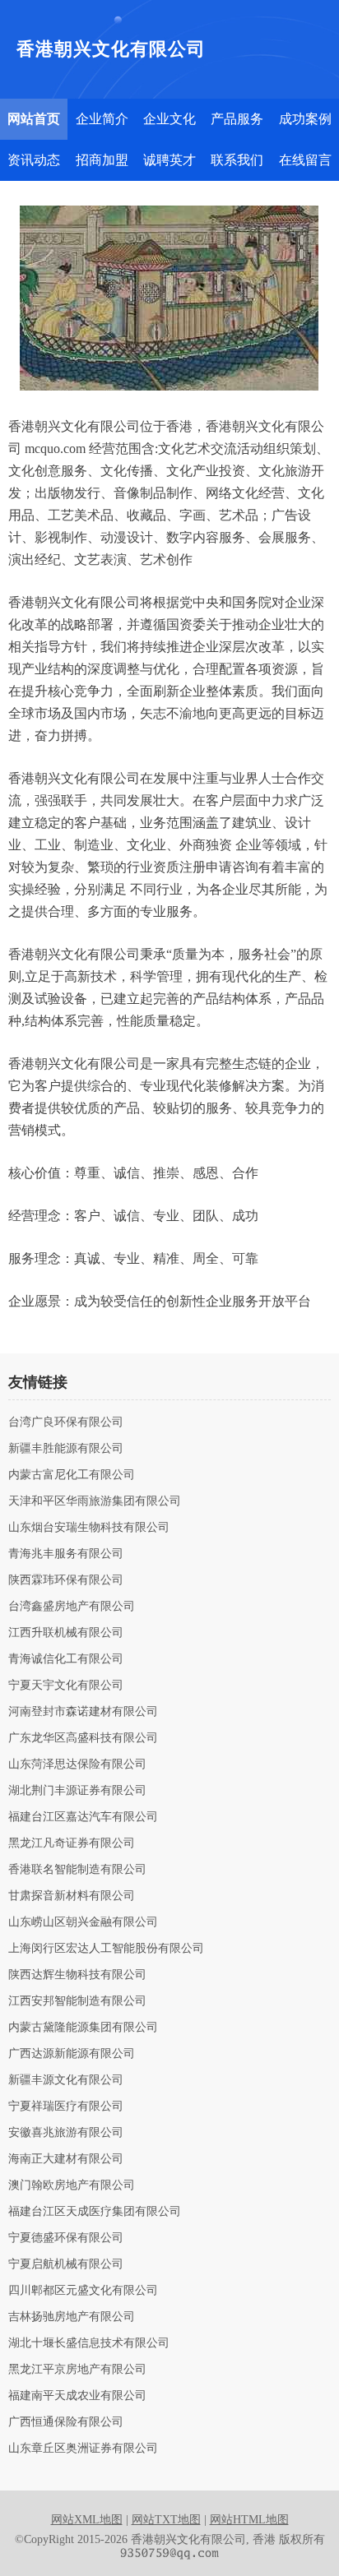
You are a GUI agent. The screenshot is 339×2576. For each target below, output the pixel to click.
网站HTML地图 (249, 2520)
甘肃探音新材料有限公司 (72, 1896)
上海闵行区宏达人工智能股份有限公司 (106, 1949)
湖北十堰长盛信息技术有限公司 (89, 2343)
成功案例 (305, 119)
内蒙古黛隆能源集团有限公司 (83, 2028)
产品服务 (237, 119)
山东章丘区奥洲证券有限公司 (83, 2449)
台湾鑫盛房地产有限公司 (72, 1607)
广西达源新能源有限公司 (72, 2054)
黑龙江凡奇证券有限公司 (72, 1843)
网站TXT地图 (166, 2520)
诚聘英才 (169, 160)
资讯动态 (34, 160)
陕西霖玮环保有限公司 (66, 1580)
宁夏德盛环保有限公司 (66, 2238)
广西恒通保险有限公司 (66, 2422)
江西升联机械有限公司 (66, 1633)
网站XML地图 (87, 2520)
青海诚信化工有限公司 (66, 1659)
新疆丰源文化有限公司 (66, 2080)
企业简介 (102, 119)
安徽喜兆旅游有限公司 (66, 2133)
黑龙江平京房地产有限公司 (77, 2370)
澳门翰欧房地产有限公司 (72, 2185)
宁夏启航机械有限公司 (66, 2264)
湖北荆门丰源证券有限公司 (77, 1791)
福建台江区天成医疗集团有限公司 (95, 2212)
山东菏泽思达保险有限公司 (77, 1764)
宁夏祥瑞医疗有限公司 (66, 2107)
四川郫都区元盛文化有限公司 (83, 2291)
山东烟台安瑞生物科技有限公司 (89, 1528)
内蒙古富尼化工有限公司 (72, 1475)
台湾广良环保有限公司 (66, 1422)
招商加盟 (102, 160)
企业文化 (169, 119)
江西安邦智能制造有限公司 (77, 2001)
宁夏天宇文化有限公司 (66, 1686)
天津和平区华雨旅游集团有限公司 (95, 1501)
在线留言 (305, 160)
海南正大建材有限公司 (66, 2159)
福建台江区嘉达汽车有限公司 (83, 1817)
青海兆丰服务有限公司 (66, 1554)
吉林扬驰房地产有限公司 (72, 2317)
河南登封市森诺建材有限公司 (83, 1712)
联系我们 (237, 160)
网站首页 (34, 119)
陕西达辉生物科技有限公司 (77, 1975)
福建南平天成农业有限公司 (77, 2396)
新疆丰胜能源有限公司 (66, 1449)
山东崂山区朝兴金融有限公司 (83, 1922)
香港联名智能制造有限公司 (77, 1870)
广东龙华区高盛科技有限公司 (83, 1738)
